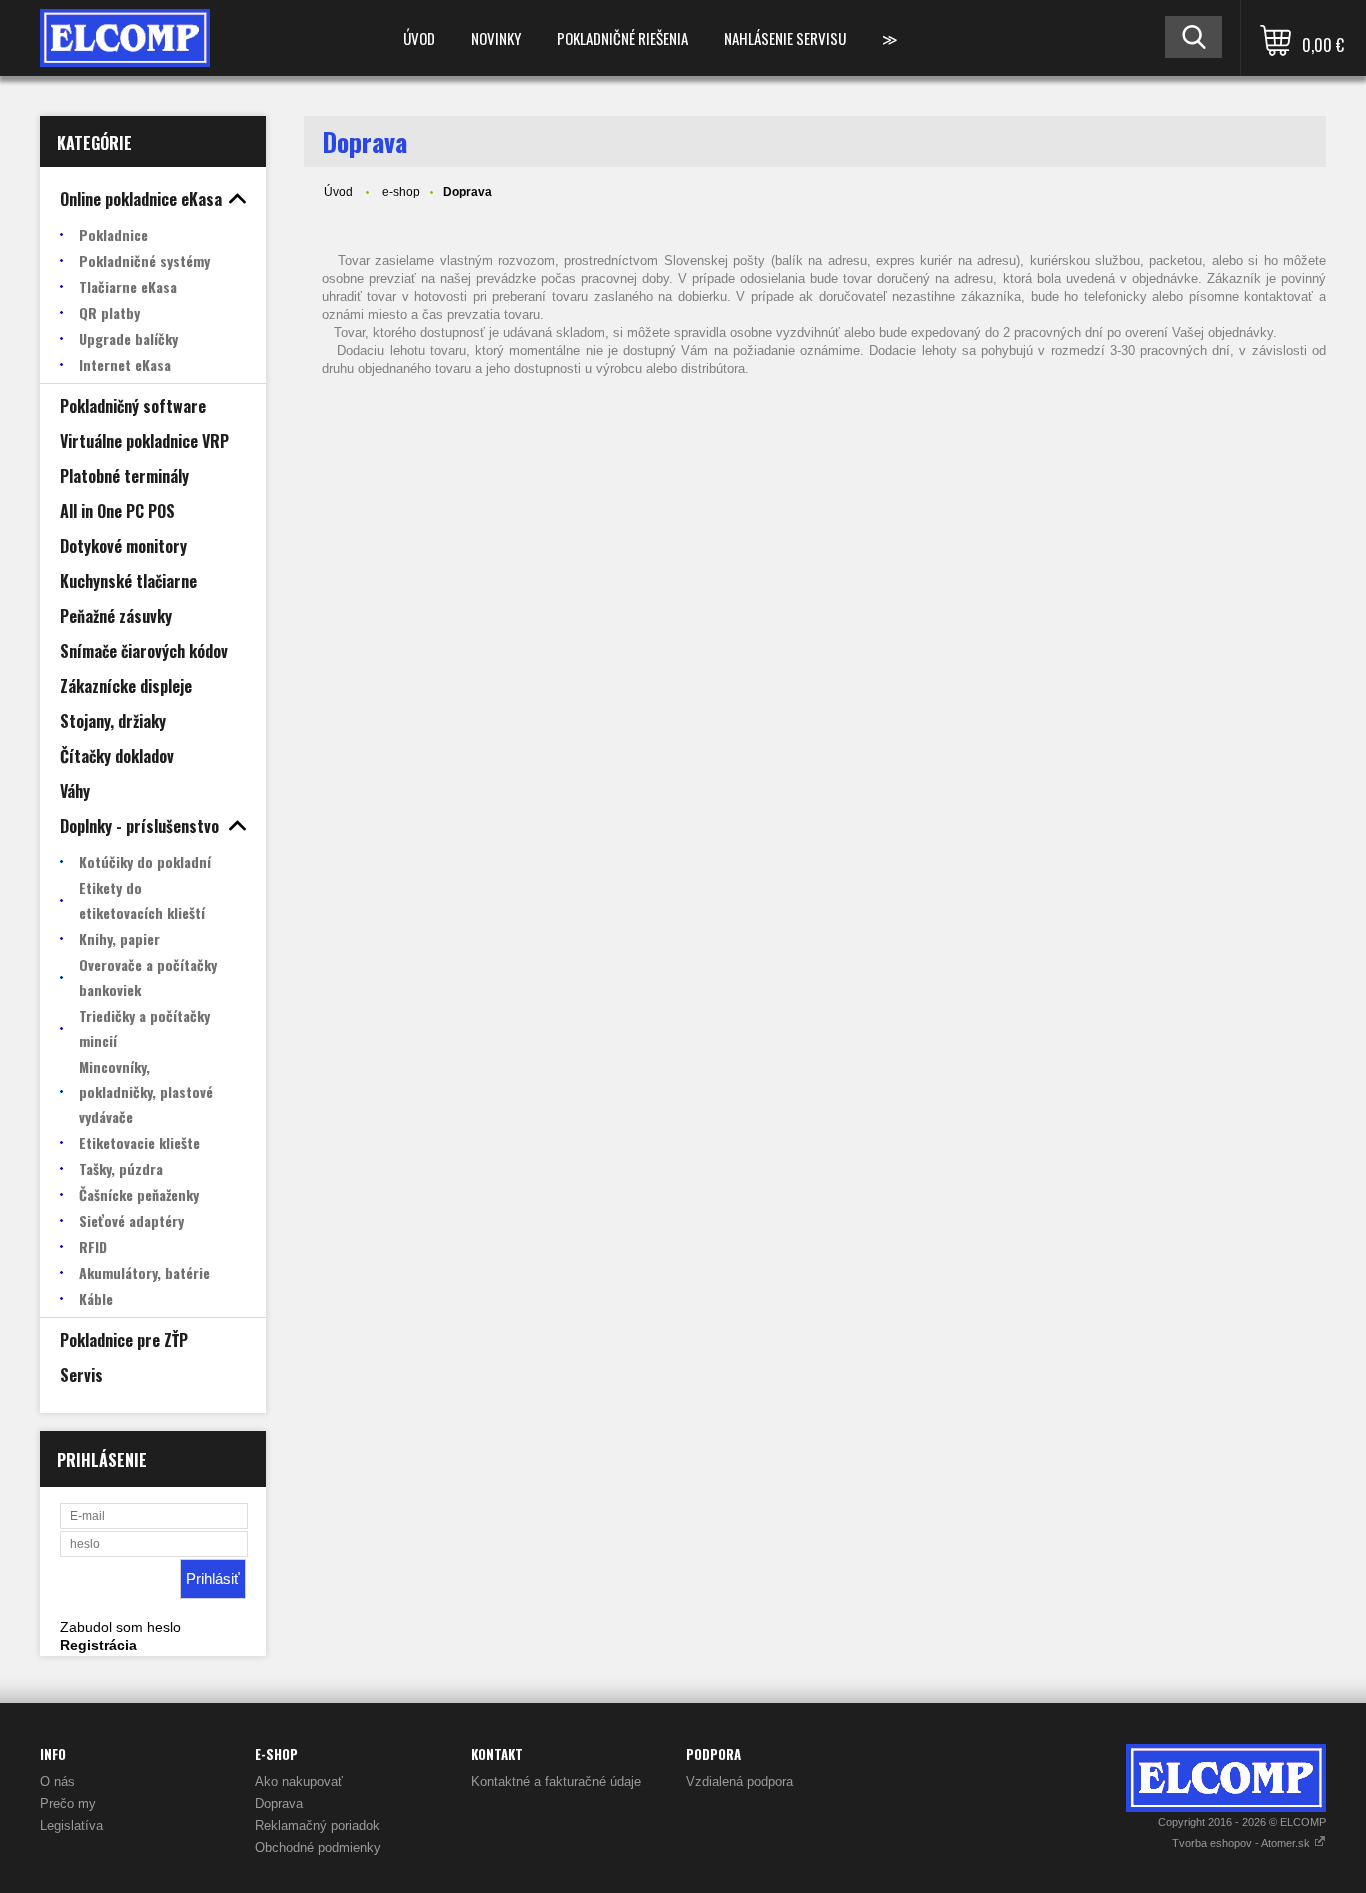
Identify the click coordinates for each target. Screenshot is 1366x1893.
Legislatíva (71, 1825)
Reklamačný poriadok (317, 1825)
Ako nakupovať (299, 1781)
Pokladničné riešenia (622, 38)
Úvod (419, 38)
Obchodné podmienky (318, 1847)
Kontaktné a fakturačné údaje (556, 1781)
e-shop (401, 192)
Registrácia (98, 1645)
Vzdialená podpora (739, 1781)
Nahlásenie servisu (785, 38)
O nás (57, 1781)
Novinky (496, 38)
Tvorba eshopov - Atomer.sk (1242, 1843)
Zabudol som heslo (120, 1627)
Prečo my (68, 1803)
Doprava (279, 1803)
